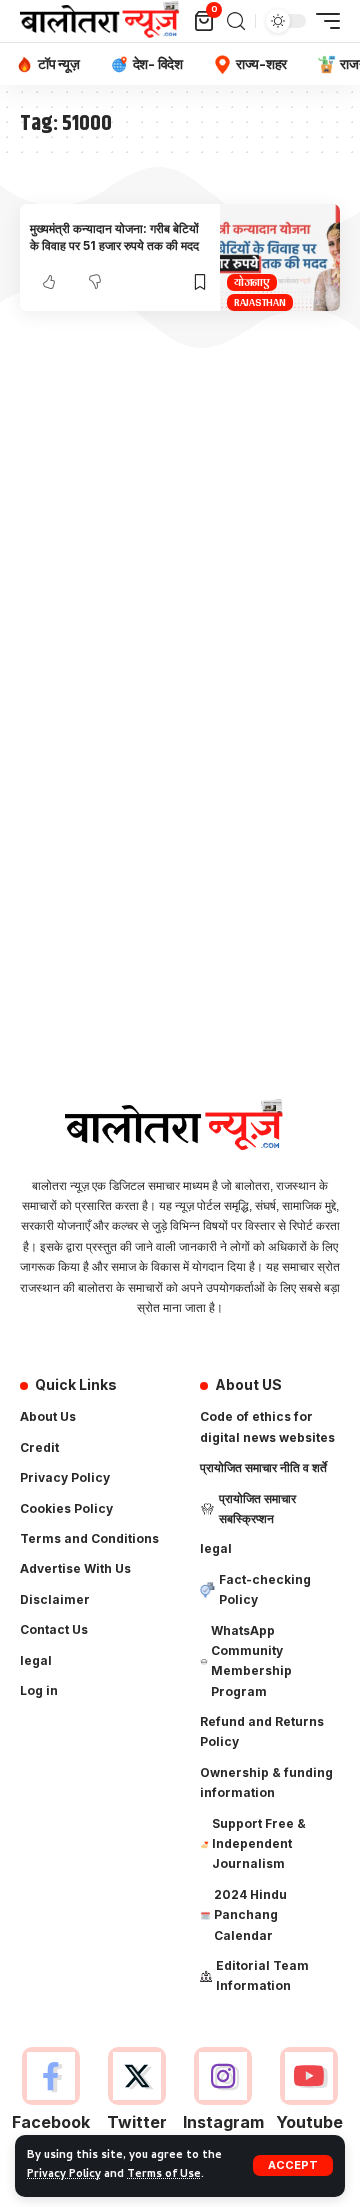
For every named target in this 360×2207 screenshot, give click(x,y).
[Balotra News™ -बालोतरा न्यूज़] (104, 21)
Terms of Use (164, 2175)
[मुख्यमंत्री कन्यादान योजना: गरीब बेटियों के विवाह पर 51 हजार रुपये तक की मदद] (280, 258)
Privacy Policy (64, 2175)
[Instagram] (223, 2101)
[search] (236, 21)
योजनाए (252, 282)
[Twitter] (136, 2101)
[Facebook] (50, 2101)
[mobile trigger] (323, 21)
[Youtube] (309, 2101)
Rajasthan (260, 302)
